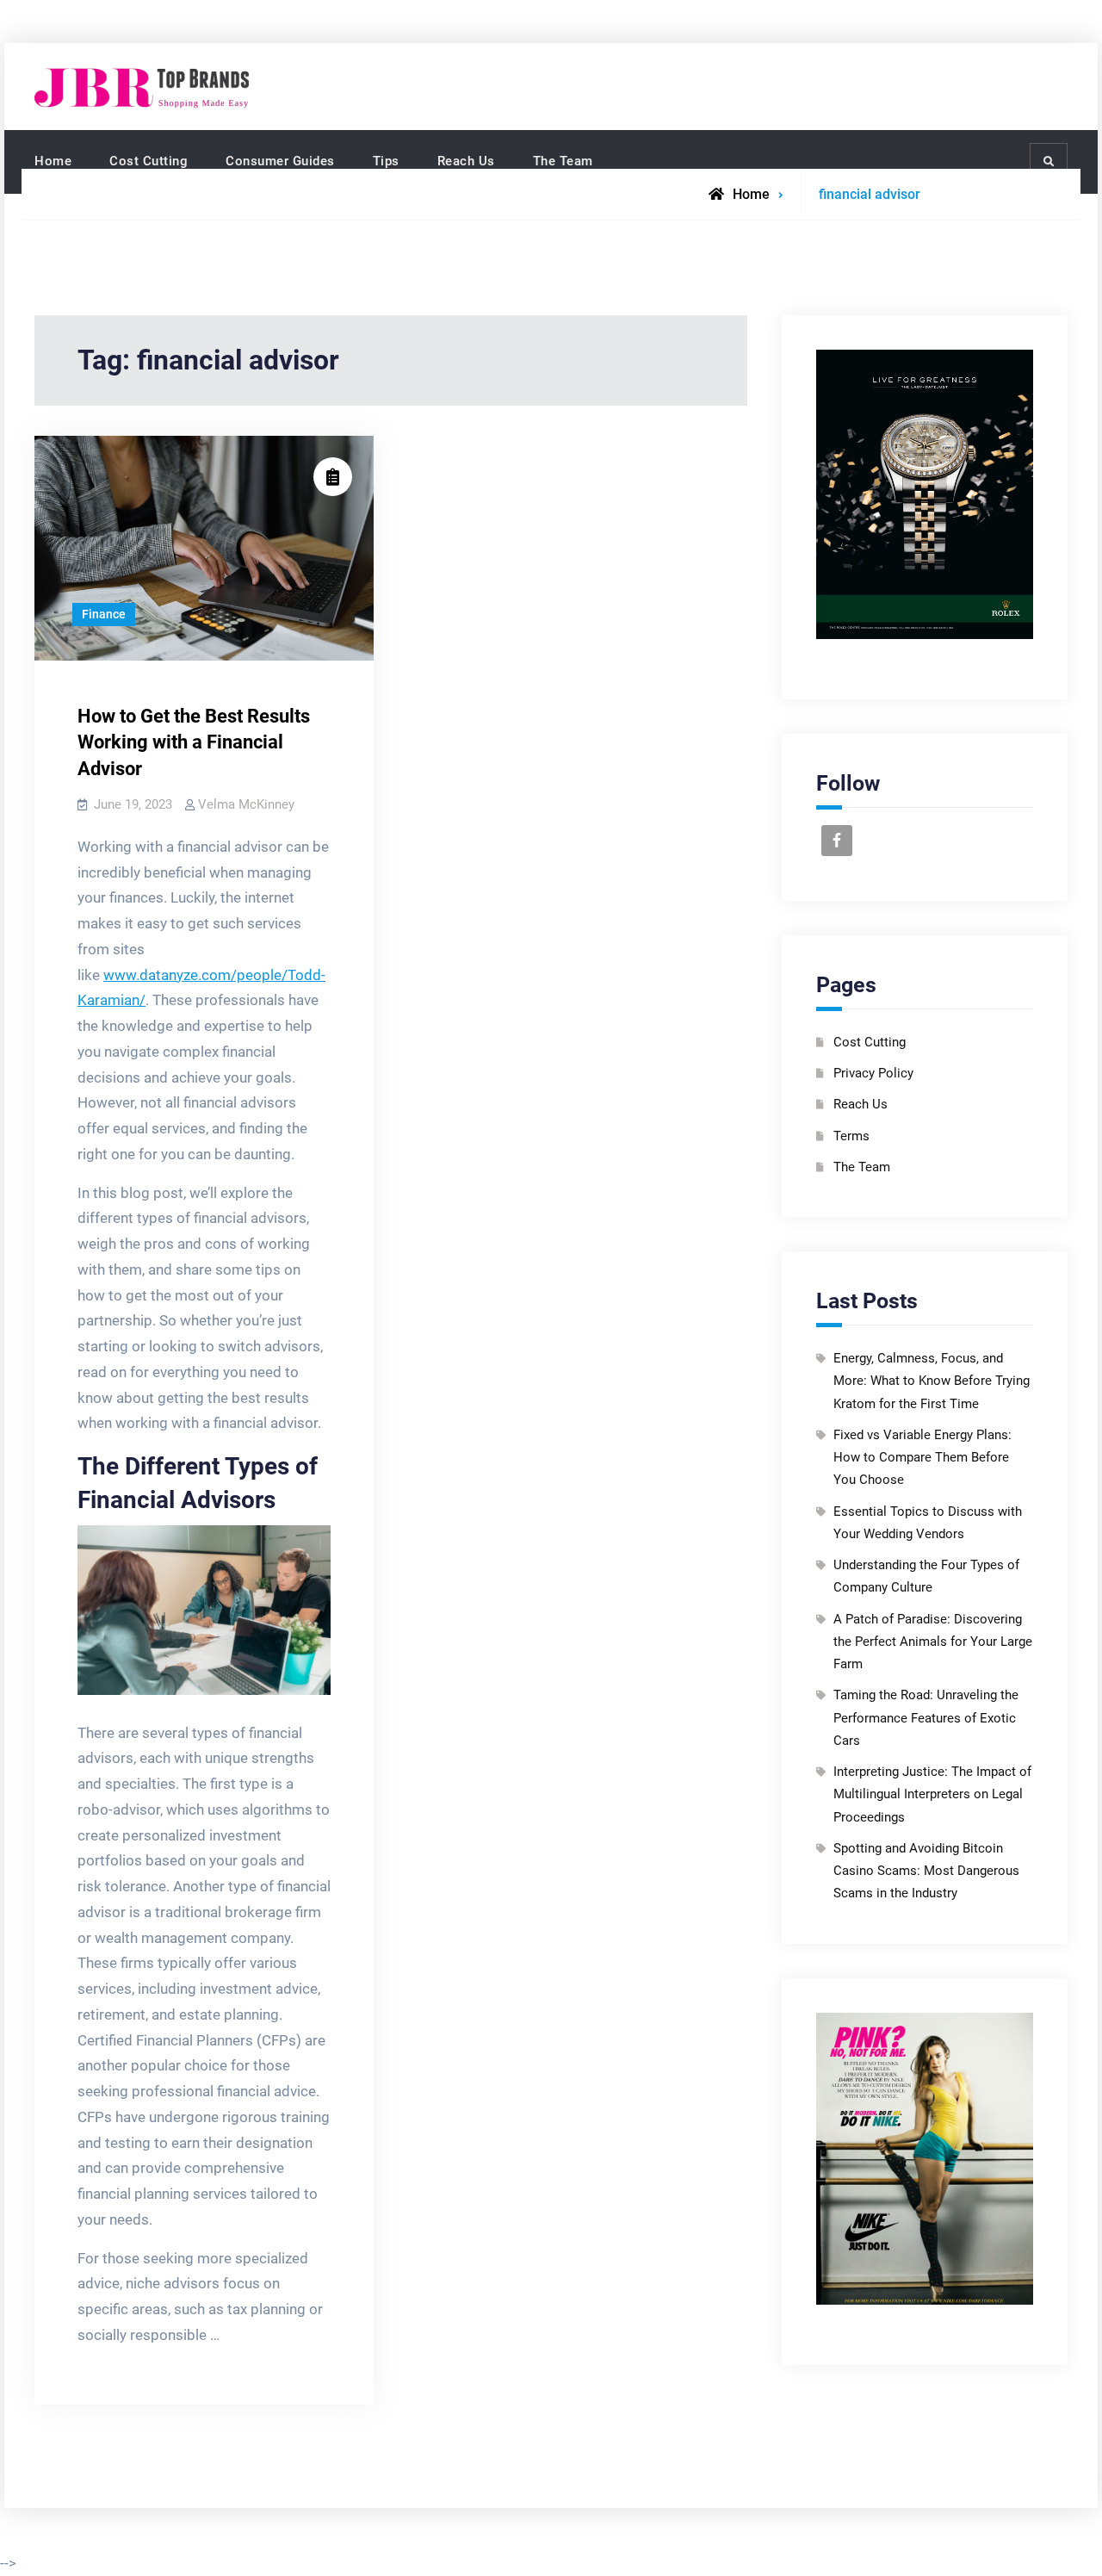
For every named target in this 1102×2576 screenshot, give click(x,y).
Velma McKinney (246, 804)
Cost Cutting (149, 161)
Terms (851, 1136)
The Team (563, 161)
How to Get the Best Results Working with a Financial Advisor (194, 743)
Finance (104, 614)
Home (53, 161)
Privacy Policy (873, 1073)
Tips (386, 161)
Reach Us (466, 161)
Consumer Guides (280, 161)
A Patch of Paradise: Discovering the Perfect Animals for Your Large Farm (933, 1642)
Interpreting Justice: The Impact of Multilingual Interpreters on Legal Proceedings (932, 1794)
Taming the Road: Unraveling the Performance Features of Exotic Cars (926, 1718)
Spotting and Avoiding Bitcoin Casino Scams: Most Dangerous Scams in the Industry (926, 1871)
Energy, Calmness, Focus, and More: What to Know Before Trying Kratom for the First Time (932, 1381)
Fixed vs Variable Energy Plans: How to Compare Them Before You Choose (922, 1458)
